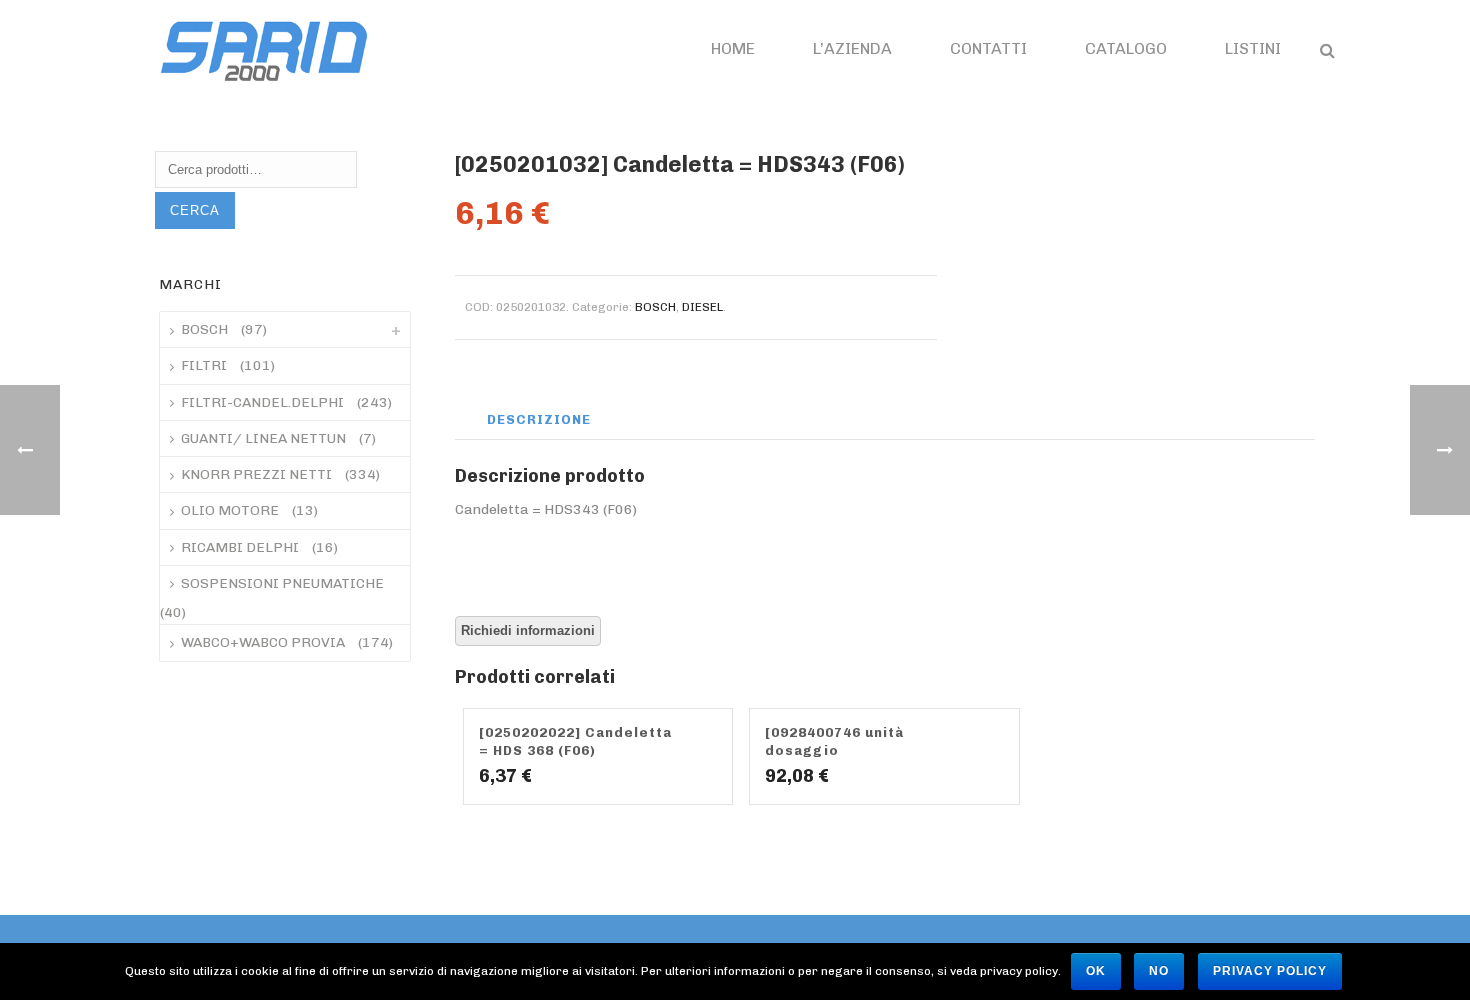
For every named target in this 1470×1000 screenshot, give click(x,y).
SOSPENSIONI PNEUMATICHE (282, 583)
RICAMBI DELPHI (240, 547)
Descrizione (539, 419)
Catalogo (1126, 48)
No (1159, 971)
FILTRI (204, 365)
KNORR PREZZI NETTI (256, 474)
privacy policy (1270, 971)
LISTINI (1253, 48)
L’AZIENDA (852, 48)
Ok (1096, 971)
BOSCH (655, 307)
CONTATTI (988, 48)
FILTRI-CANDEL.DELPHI (262, 402)
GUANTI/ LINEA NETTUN (263, 438)
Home (733, 48)
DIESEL (702, 307)
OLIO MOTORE (230, 510)
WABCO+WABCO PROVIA (263, 642)
